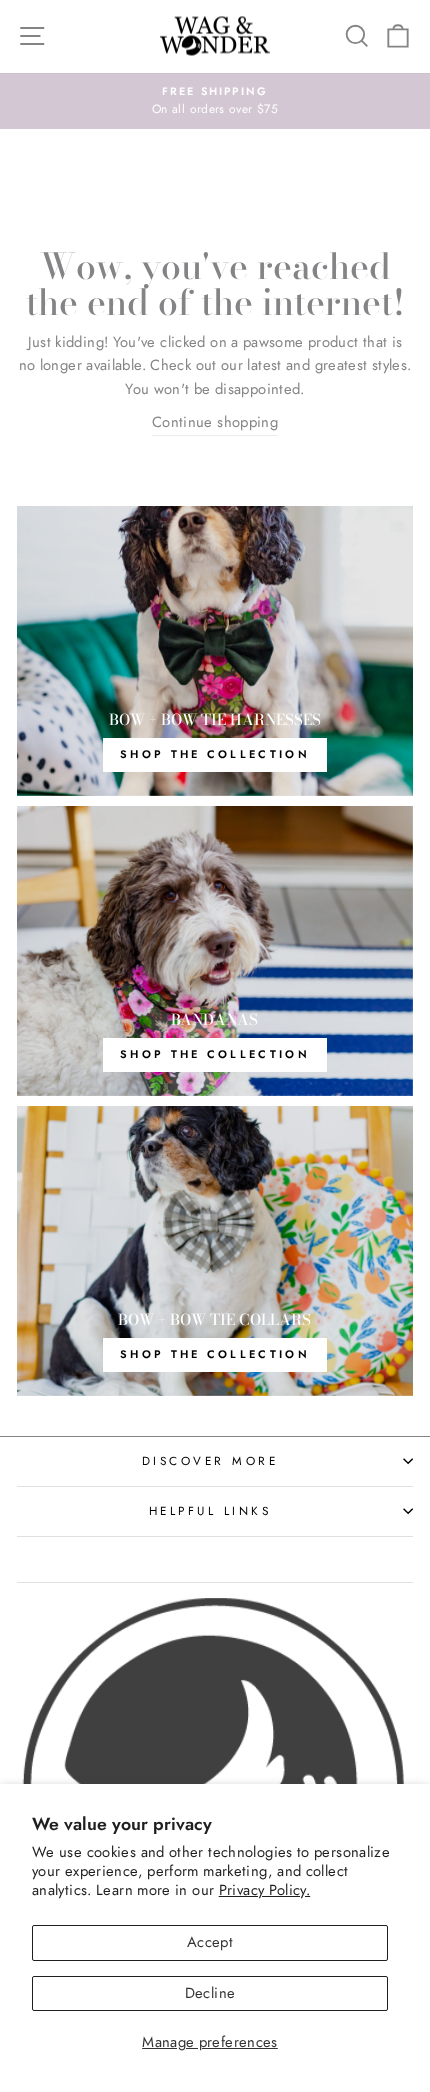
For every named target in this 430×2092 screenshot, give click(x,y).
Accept (210, 1942)
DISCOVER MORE (210, 1460)
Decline (210, 1993)
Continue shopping (215, 422)
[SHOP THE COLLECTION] (215, 651)
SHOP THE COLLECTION (215, 1054)
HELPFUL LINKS (210, 1510)
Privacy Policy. (265, 1890)
